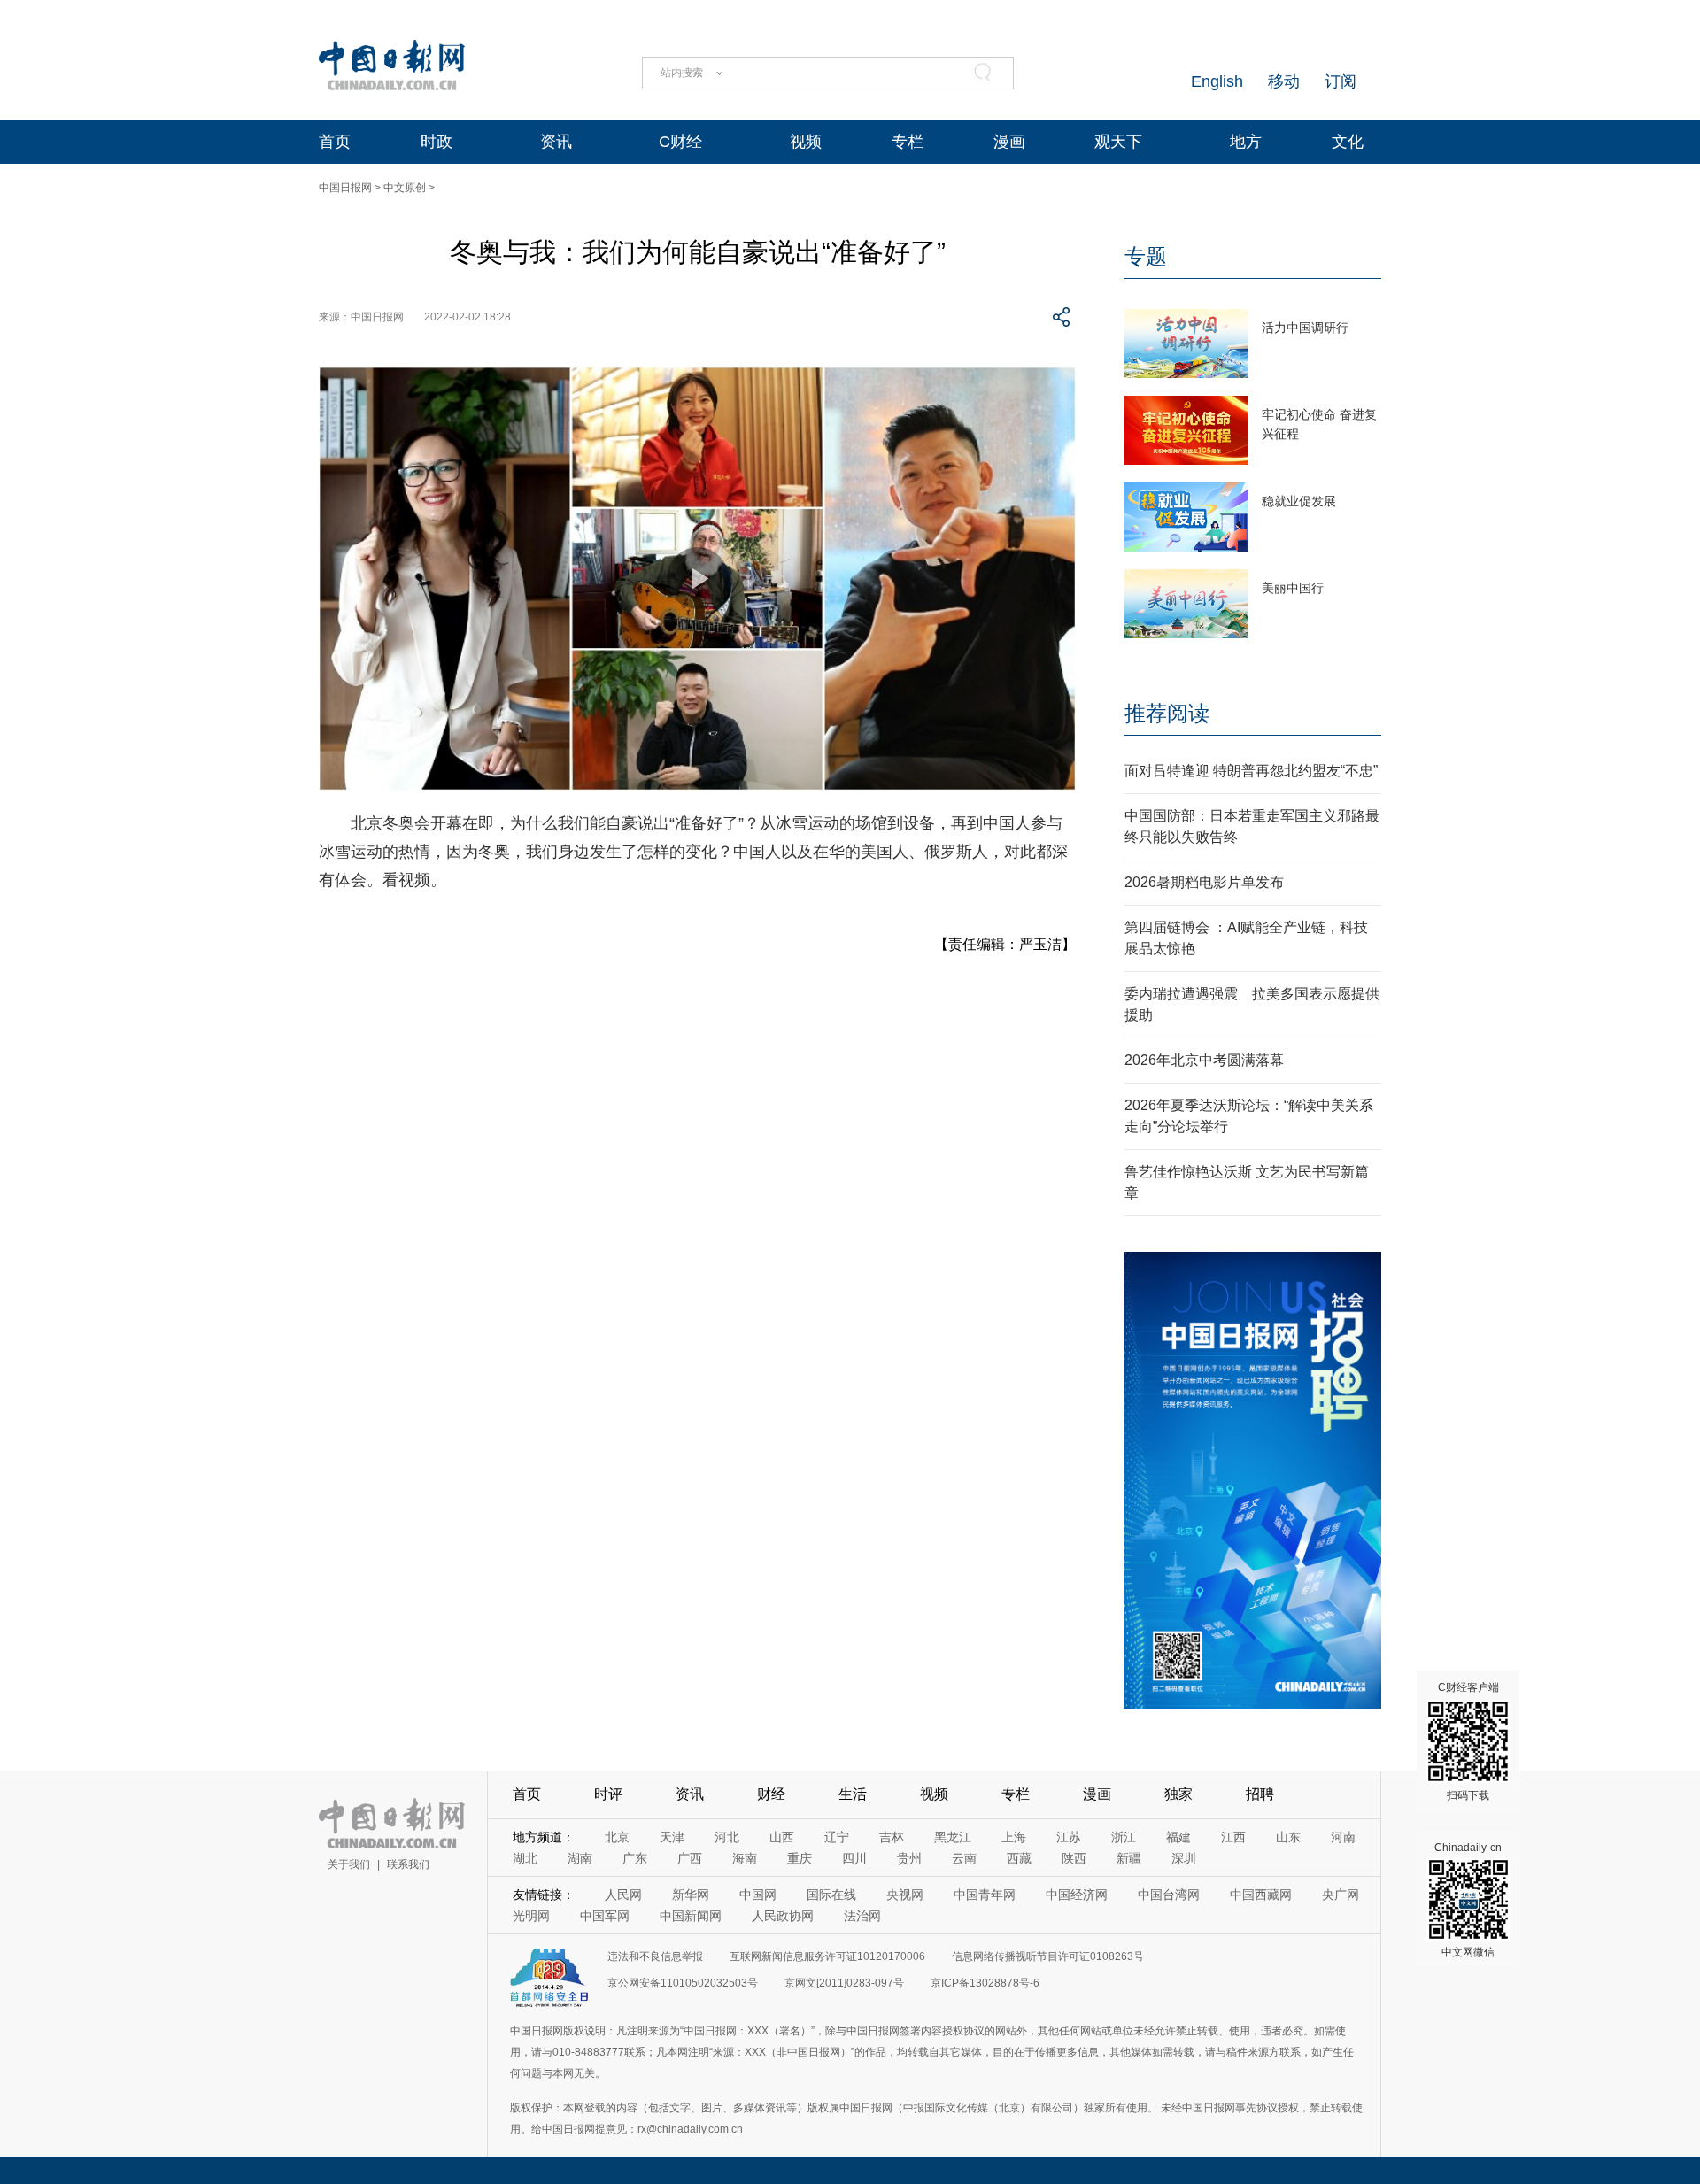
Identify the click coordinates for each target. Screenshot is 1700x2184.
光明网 (531, 1916)
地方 (1246, 142)
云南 (964, 1858)
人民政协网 (783, 1916)
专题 (1146, 256)
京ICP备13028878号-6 (985, 1983)
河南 (1343, 1837)
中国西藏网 (1261, 1895)
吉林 (892, 1837)
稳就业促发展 (1299, 501)
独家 (1178, 1794)
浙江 (1124, 1837)
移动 (1284, 81)
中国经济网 (1077, 1895)
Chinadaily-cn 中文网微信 (1468, 1900)
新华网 (691, 1895)
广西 (690, 1858)
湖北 (525, 1858)
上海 (1014, 1837)
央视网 (905, 1895)
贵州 (909, 1858)
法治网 (862, 1916)
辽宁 (837, 1837)
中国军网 (605, 1916)
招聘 (1260, 1794)
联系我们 (408, 1864)
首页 (335, 142)
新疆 (1129, 1858)
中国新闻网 (691, 1916)
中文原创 (405, 188)
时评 (608, 1794)
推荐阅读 (1167, 713)
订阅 (1341, 81)
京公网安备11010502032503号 (683, 1983)
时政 (437, 142)
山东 (1288, 1837)
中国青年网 (985, 1895)
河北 (727, 1837)
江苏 (1069, 1837)
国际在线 (831, 1895)
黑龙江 (953, 1837)
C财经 (680, 142)
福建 (1178, 1837)
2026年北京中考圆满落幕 (1204, 1060)
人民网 (623, 1895)
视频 (806, 142)
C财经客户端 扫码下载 (1468, 1741)
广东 (635, 1858)
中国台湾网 (1169, 1895)
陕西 (1074, 1858)
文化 (1348, 142)
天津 (672, 1837)
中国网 (758, 1895)
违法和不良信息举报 (655, 1956)
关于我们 (349, 1864)
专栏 (908, 142)
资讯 (556, 142)
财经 (771, 1794)
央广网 (1341, 1895)
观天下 (1118, 142)
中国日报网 (345, 188)
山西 (782, 1837)
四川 (854, 1858)
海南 (745, 1858)
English (1217, 81)
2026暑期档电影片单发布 (1204, 882)
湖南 (580, 1858)
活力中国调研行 (1305, 328)
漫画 (1009, 142)
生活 (853, 1794)
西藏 (1019, 1858)
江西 (1233, 1837)
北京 (617, 1837)
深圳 (1184, 1858)
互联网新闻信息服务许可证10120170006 (827, 1956)
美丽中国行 (1293, 588)
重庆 (800, 1858)
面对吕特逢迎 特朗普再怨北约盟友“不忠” (1251, 771)
